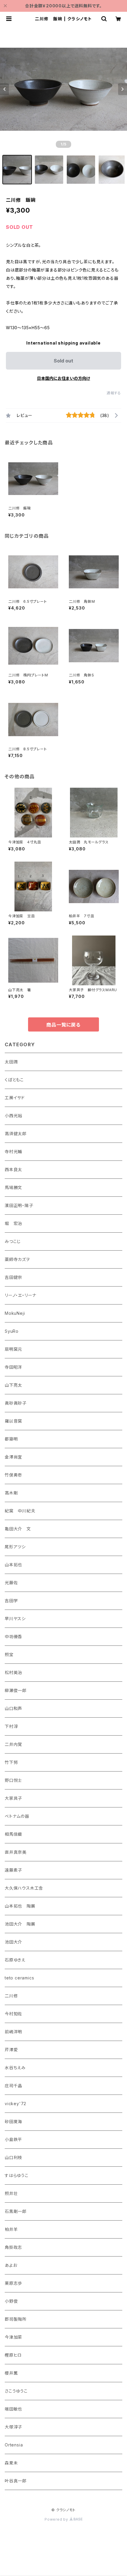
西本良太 (13, 1169)
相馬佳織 (13, 1834)
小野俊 (11, 2301)
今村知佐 (13, 2014)
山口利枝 (13, 2157)
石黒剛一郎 (16, 2211)
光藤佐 (11, 1583)
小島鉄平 (13, 2139)
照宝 (9, 1654)
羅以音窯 (13, 1421)
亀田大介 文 (18, 1529)
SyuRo (12, 1331)
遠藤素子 (13, 1870)
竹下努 (11, 1762)
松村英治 (13, 1672)
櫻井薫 (11, 2373)
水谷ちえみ (15, 2068)
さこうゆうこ (16, 2391)
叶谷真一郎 (16, 2481)
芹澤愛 (11, 2050)
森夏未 (11, 2463)
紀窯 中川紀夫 (20, 1511)
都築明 (11, 1439)
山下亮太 (13, 1385)
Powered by (57, 2519)
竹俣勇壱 (13, 1475)
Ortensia (14, 2445)
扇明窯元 (13, 1349)
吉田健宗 (13, 1277)
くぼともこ (14, 1080)
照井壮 (11, 2193)
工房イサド (15, 1098)
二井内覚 (13, 1744)
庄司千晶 (13, 2086)
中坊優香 (13, 1637)
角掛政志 (13, 2247)
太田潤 (11, 1062)
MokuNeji (15, 1313)
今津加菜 (13, 2337)
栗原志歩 (13, 2283)
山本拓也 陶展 (20, 1906)
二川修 (11, 1996)
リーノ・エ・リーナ (21, 1295)
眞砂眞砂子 (16, 1403)
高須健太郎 (16, 1134)
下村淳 (11, 1726)
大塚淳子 (13, 2427)
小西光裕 (13, 1116)
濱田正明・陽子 (19, 1205)
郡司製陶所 (16, 2319)
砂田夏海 (13, 2121)
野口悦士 (13, 1780)
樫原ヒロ (13, 2355)
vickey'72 (16, 2104)
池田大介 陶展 (20, 1924)
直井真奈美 (16, 1852)
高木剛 (11, 1493)
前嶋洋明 (13, 2032)
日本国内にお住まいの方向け (63, 378)
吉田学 (11, 1601)
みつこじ (13, 1241)
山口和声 (13, 1708)
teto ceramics (19, 1978)
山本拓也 (13, 1565)
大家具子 (13, 1798)
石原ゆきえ (15, 1960)
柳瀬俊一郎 (16, 1690)
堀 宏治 (13, 1223)
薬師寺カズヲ (17, 1259)
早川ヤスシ (15, 1619)
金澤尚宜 (13, 1457)
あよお (11, 2265)
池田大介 (13, 1942)
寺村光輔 (13, 1152)
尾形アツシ (15, 1547)
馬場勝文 (13, 1187)
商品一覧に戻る (63, 1025)
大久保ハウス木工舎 (24, 1888)
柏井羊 (11, 2229)
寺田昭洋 (13, 1367)
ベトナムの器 (17, 1816)
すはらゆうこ (17, 2175)
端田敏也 (13, 2409)
